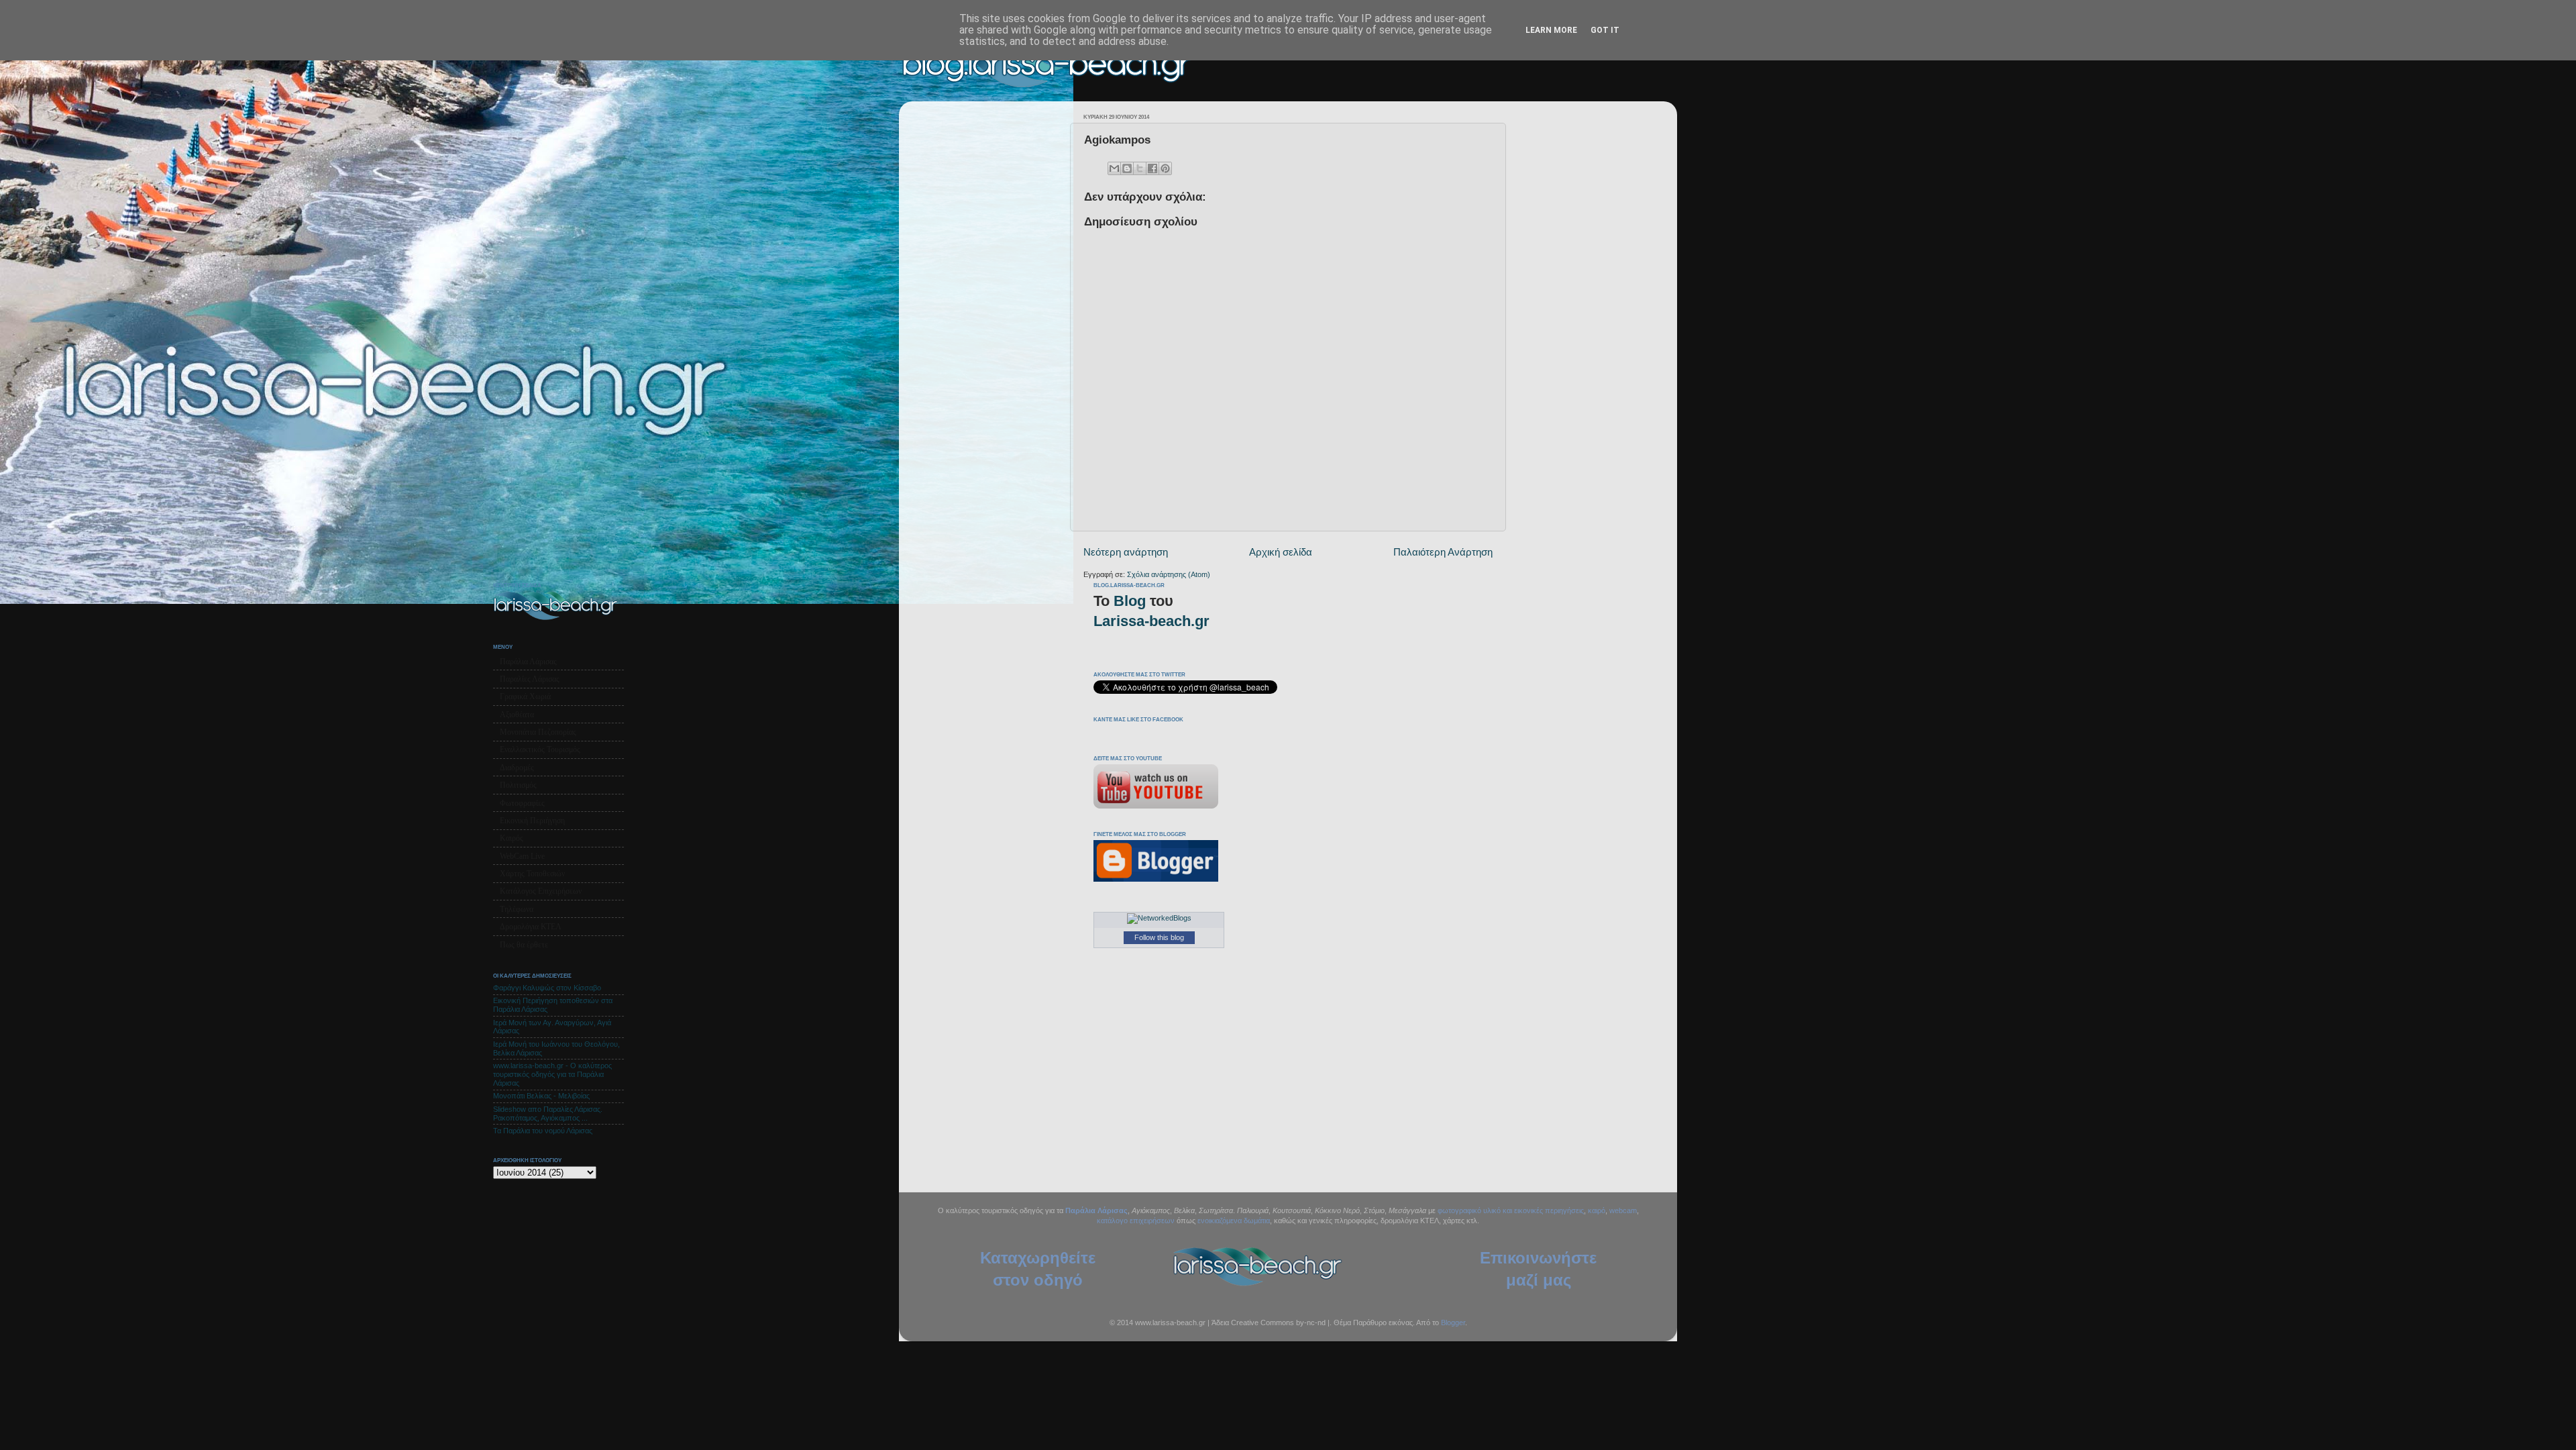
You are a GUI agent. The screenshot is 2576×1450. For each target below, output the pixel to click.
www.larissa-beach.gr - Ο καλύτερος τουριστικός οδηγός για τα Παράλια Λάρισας (552, 1074)
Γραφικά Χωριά (525, 696)
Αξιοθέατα (517, 715)
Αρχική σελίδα (1281, 552)
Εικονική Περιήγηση (532, 821)
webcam (1623, 1210)
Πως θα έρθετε (524, 945)
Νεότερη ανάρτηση (1126, 552)
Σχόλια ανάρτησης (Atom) (1169, 574)
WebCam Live (522, 856)
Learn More (1551, 30)
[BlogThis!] (1127, 168)
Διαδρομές (517, 768)
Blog (1130, 601)
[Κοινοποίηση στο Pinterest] (1165, 168)
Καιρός (512, 838)
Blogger (1453, 1323)
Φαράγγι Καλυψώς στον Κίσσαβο (547, 988)
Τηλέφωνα (517, 909)
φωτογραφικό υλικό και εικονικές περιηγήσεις (1511, 1210)
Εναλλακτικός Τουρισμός (540, 749)
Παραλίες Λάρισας (530, 679)
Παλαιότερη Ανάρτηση (1443, 552)
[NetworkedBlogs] (1159, 918)
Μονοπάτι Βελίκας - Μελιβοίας (541, 1096)
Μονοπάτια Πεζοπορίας (538, 732)
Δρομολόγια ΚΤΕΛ (531, 927)
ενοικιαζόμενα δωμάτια (1234, 1221)
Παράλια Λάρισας (528, 662)
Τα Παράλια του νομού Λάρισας (543, 1131)
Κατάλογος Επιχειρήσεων (541, 891)
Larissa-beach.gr (1151, 621)
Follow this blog (1159, 937)
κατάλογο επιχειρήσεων (1136, 1221)
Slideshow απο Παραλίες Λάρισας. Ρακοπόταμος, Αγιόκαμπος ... (548, 1114)
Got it (1605, 30)
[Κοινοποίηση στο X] (1140, 168)
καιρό (1597, 1210)
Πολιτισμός (518, 785)
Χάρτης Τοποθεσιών (532, 874)
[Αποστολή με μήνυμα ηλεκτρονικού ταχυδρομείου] (1114, 168)
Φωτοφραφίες (522, 803)
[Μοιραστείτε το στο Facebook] (1152, 168)
